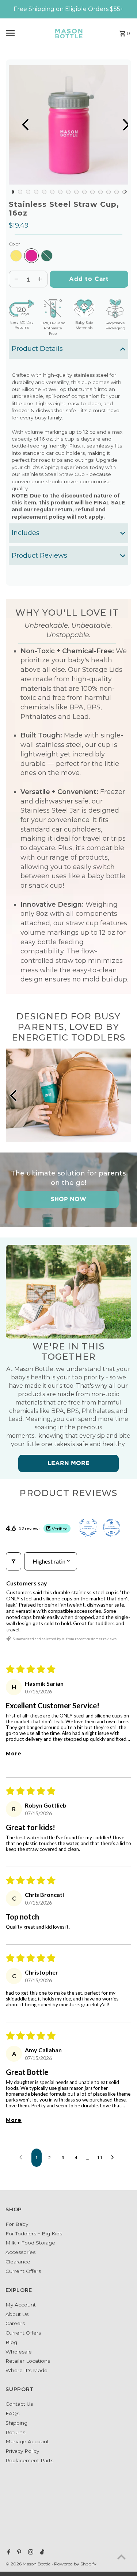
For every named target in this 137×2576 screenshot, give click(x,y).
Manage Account (27, 2441)
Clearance (18, 2262)
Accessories (20, 2252)
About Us (17, 2314)
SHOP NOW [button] (68, 1199)
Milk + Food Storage (30, 2243)
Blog (11, 2342)
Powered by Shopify (75, 2564)
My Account (21, 2305)
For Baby (17, 2224)
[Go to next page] (114, 2158)
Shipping (16, 2423)
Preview (18, 125)
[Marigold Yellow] (16, 256)
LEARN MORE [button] (68, 1463)
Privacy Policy (22, 2451)
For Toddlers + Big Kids (34, 2234)
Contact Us (19, 2404)
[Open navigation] (24, 33)
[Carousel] (68, 125)
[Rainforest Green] (47, 256)
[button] (68, 349)
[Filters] (14, 1561)
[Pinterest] (18, 2553)
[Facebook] (8, 2553)
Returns (15, 2432)
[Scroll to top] (121, 2557)
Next (119, 125)
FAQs (12, 2413)
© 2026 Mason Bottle (28, 2564)
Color (14, 244)
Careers (15, 2323)
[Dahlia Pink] (31, 256)
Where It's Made (26, 2370)
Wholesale (19, 2352)
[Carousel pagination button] (12, 192)
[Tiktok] (41, 2553)
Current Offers (23, 2271)
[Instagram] (30, 2553)
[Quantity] (16, 279)
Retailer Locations (28, 2361)
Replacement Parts (29, 2460)
